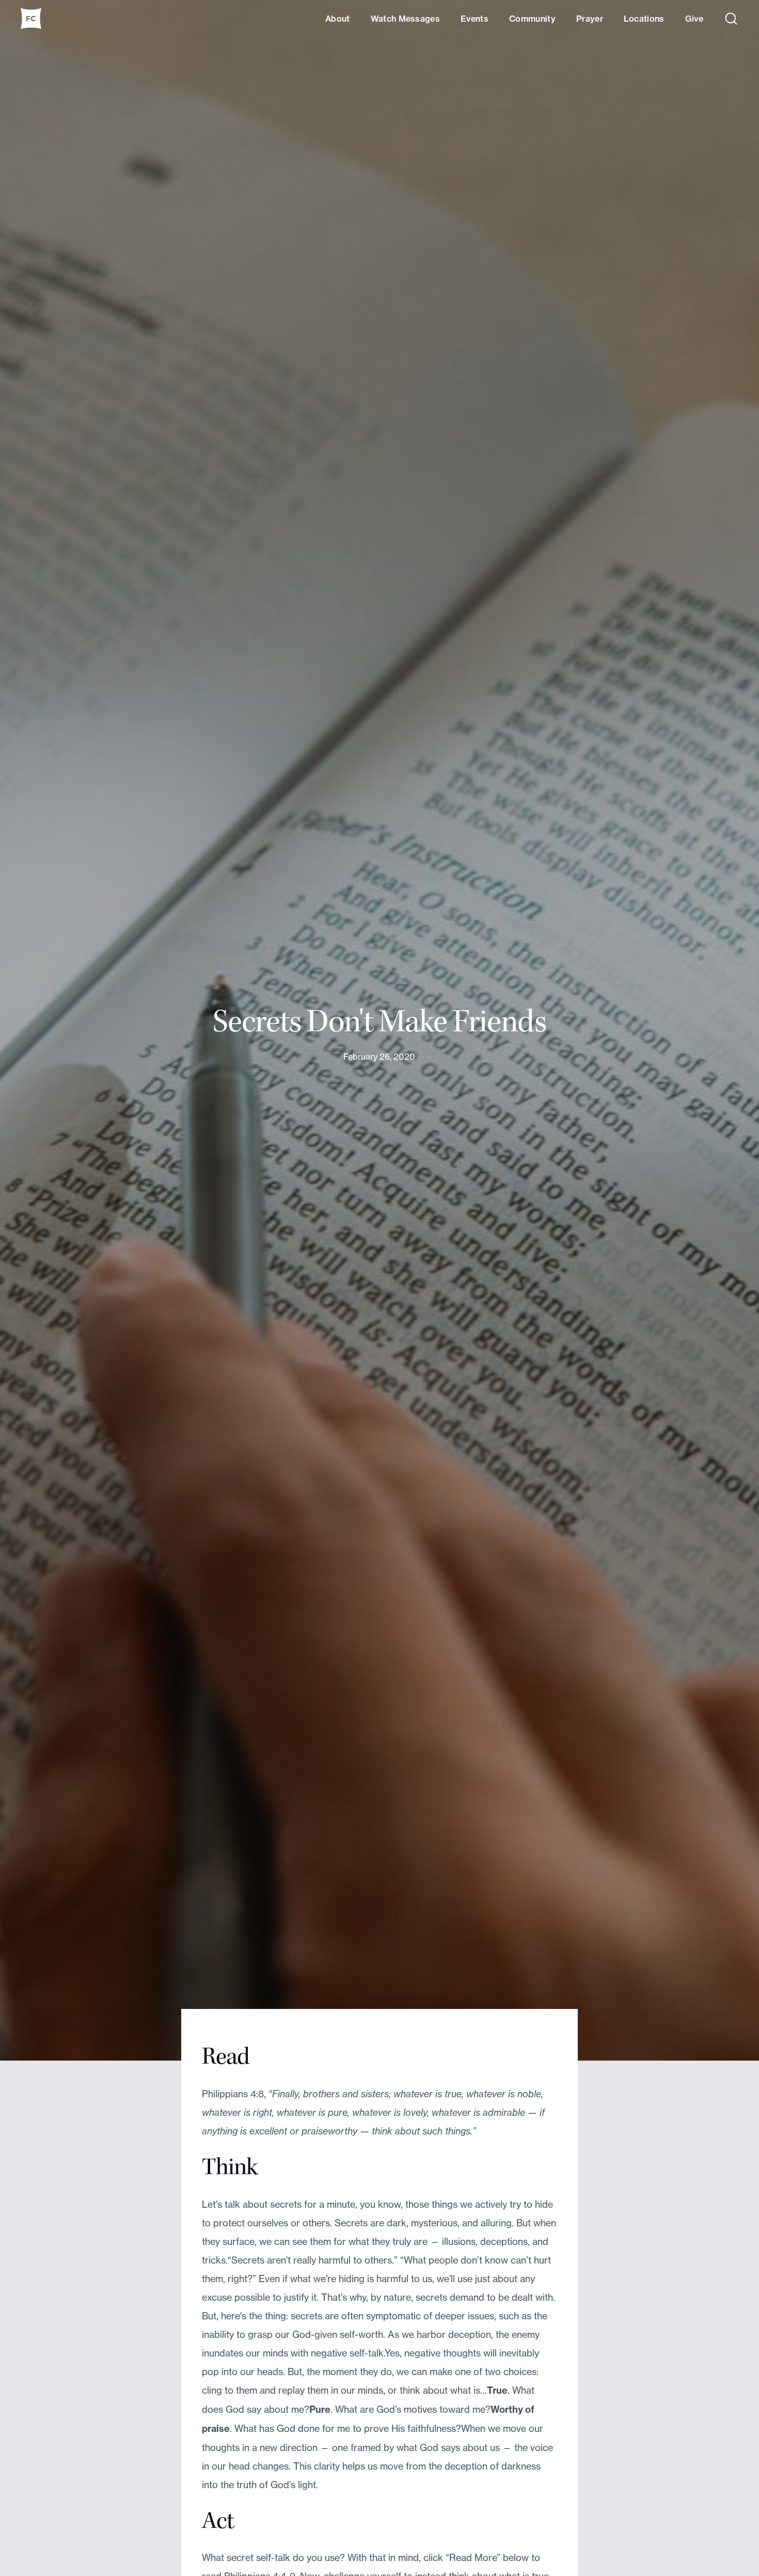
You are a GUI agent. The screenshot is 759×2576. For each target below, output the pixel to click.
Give (694, 19)
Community (532, 19)
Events (475, 19)
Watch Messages (405, 19)
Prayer (590, 19)
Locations (644, 19)
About (338, 19)
